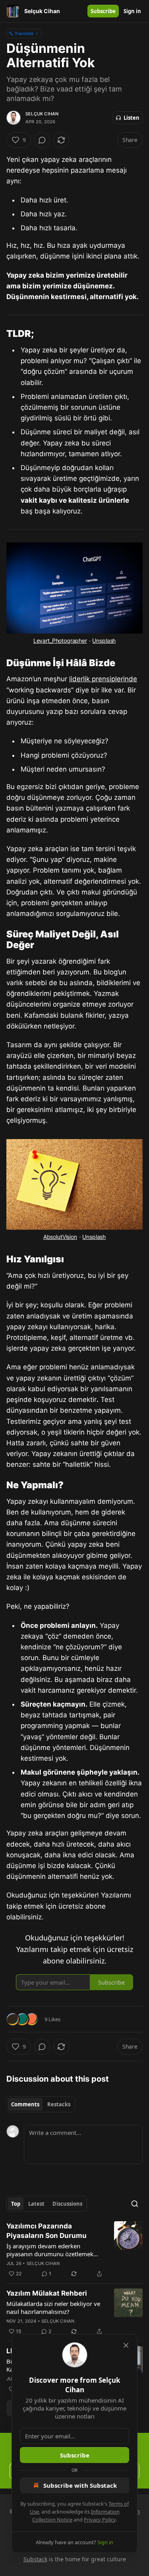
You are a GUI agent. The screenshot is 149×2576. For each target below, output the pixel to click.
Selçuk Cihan (42, 114)
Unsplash (104, 641)
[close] (126, 2345)
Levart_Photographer (60, 641)
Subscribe (103, 11)
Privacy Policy (100, 2520)
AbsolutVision (60, 1237)
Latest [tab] (36, 2204)
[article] (74, 2250)
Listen (132, 118)
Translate (24, 33)
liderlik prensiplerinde (103, 679)
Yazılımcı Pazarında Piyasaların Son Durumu (46, 2231)
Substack (35, 2559)
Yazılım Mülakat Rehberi (47, 2293)
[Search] (135, 2204)
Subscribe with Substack (80, 2485)
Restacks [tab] (59, 2104)
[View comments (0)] (42, 140)
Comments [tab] (25, 2104)
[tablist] (41, 2104)
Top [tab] (16, 2204)
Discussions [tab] (67, 2204)
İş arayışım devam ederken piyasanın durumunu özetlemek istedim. (50, 2250)
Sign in (132, 11)
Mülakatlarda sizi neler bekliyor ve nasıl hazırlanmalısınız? (53, 2308)
